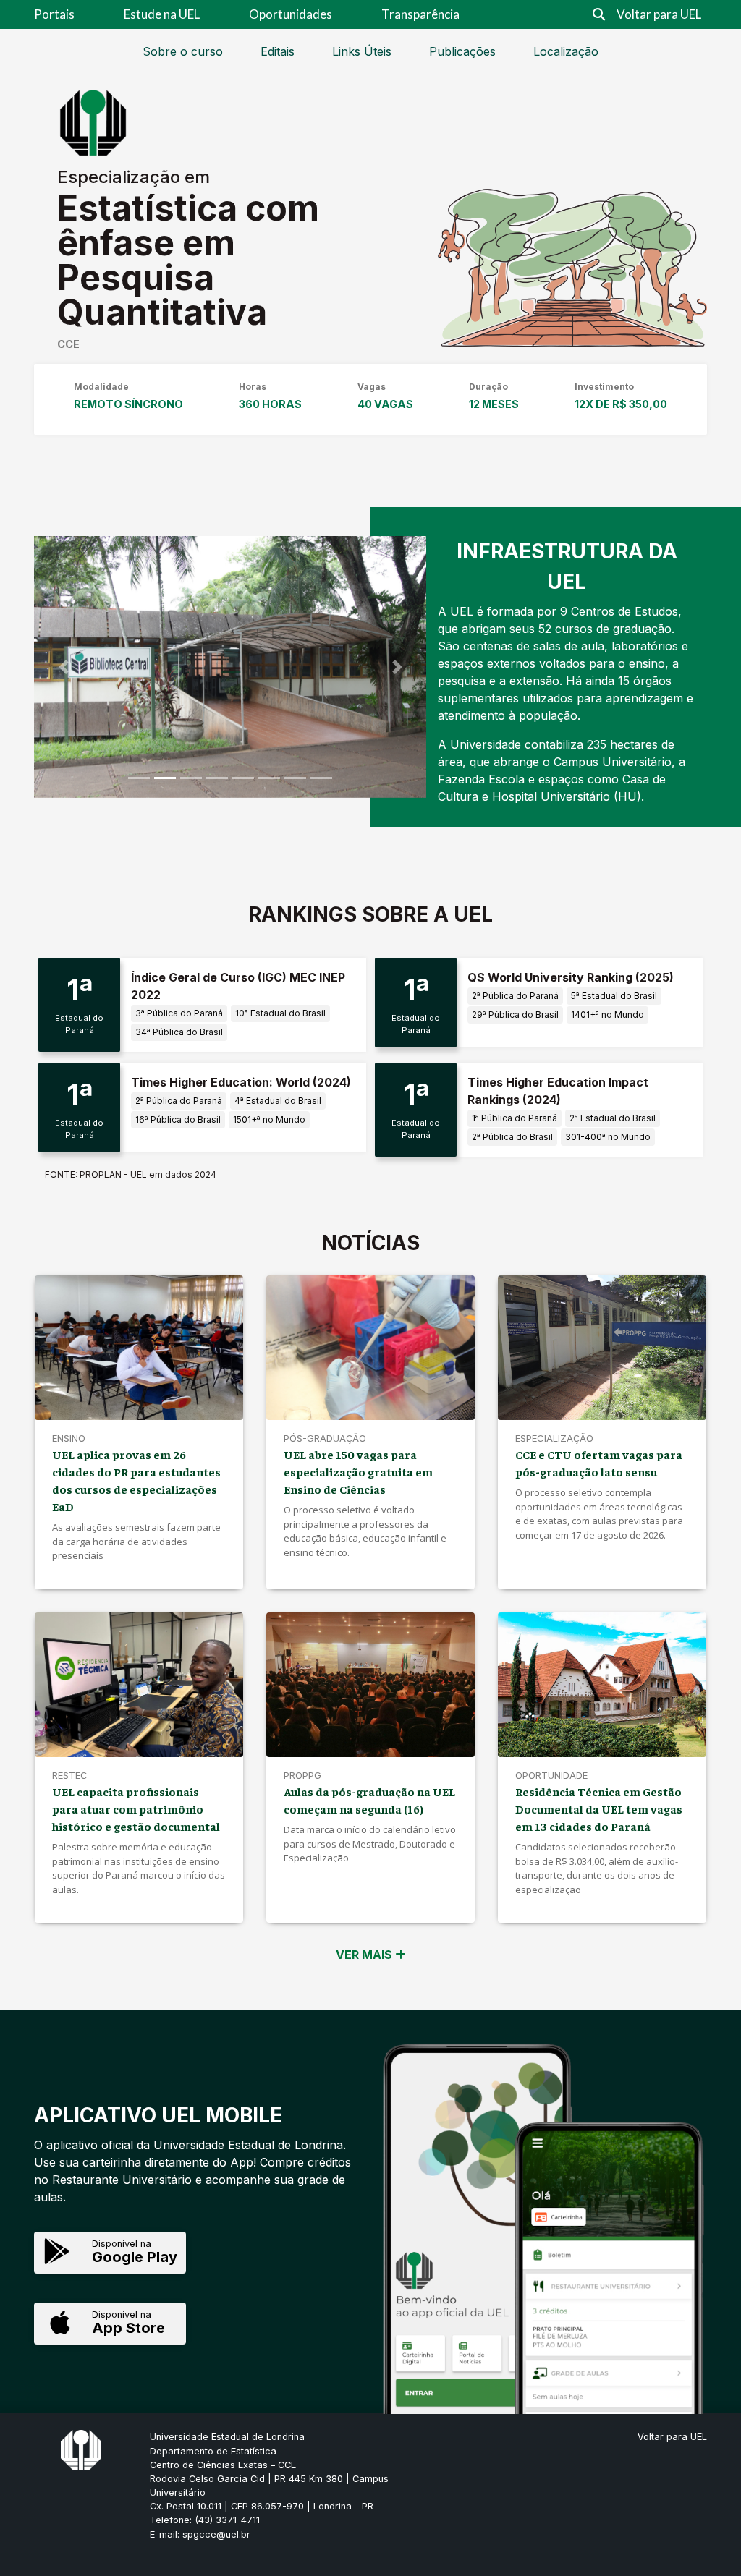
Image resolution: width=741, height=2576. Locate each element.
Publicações (462, 51)
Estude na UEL (162, 14)
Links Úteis (362, 51)
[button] (63, 667)
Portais (54, 14)
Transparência (420, 14)
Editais (278, 51)
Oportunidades (291, 14)
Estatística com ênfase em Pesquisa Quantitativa (188, 260)
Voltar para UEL (659, 14)
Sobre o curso (183, 51)
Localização (566, 51)
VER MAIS (365, 1955)
